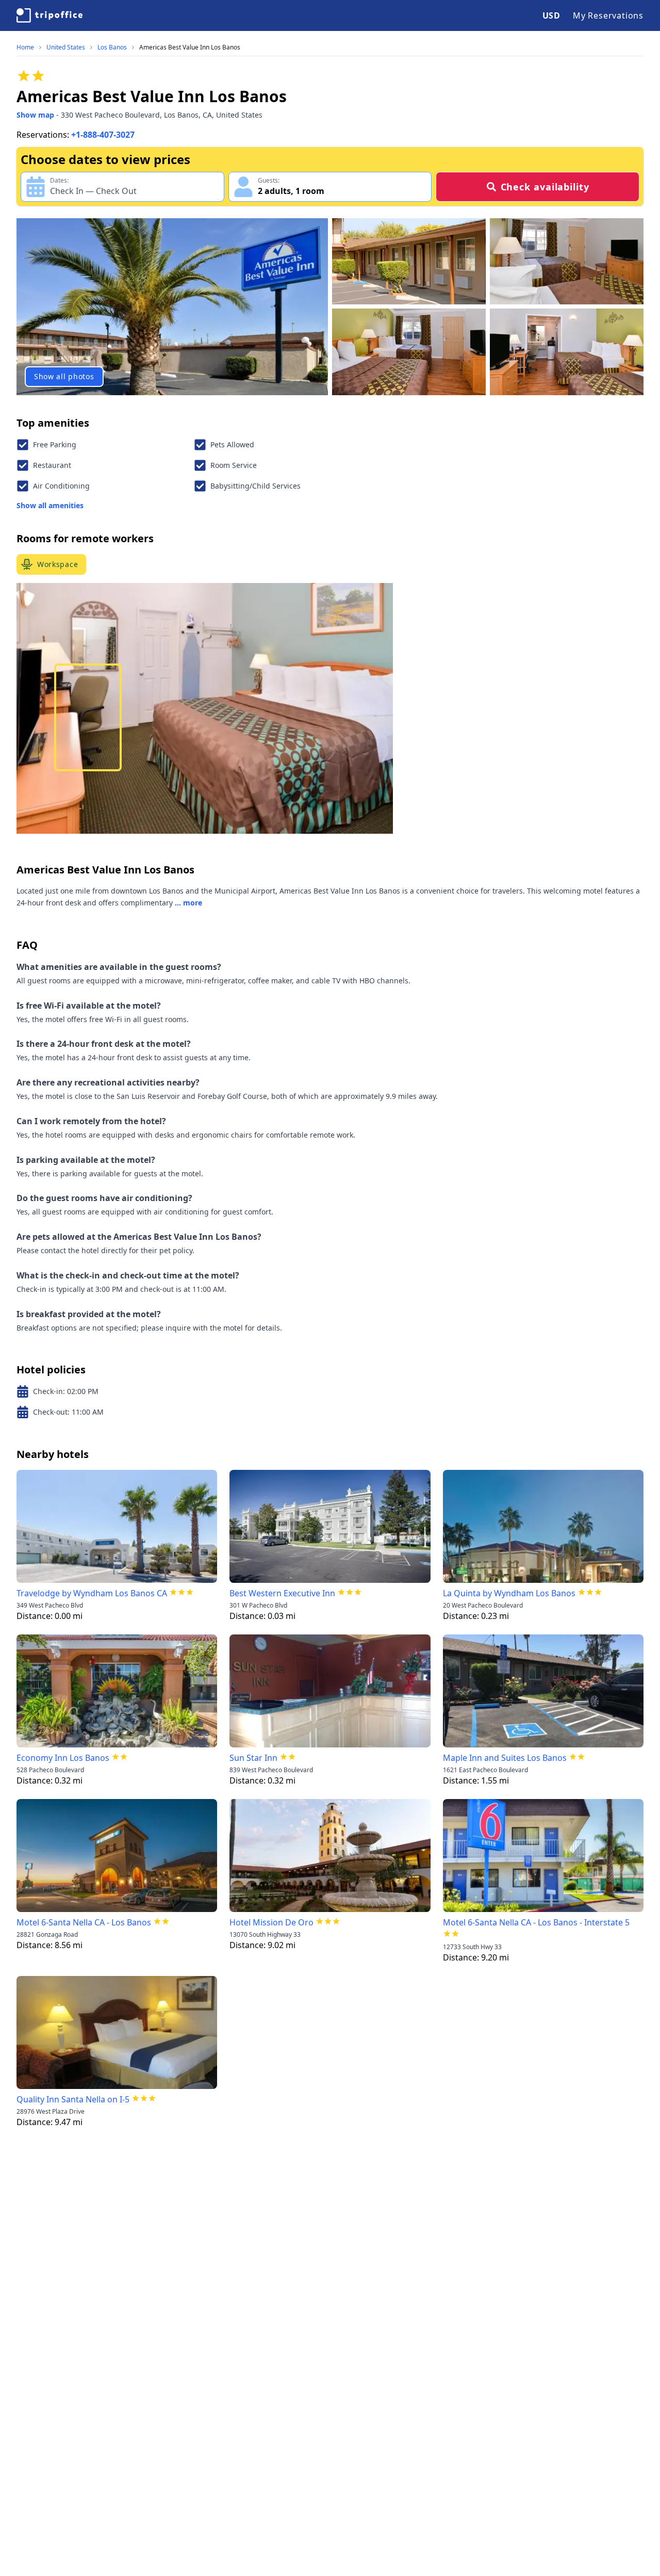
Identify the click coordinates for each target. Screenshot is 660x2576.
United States (66, 47)
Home (25, 47)
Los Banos (112, 47)
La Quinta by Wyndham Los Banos (509, 1593)
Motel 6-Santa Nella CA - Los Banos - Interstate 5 (536, 1922)
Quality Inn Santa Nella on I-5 (73, 2099)
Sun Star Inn (253, 1758)
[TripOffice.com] (49, 15)
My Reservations (608, 15)
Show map (35, 115)
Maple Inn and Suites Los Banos (505, 1758)
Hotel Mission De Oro (271, 1922)
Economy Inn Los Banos (63, 1758)
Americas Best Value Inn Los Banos (190, 47)
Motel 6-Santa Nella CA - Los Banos (84, 1922)
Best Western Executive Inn (282, 1593)
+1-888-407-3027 (103, 135)
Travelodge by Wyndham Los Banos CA (92, 1593)
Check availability (545, 187)
